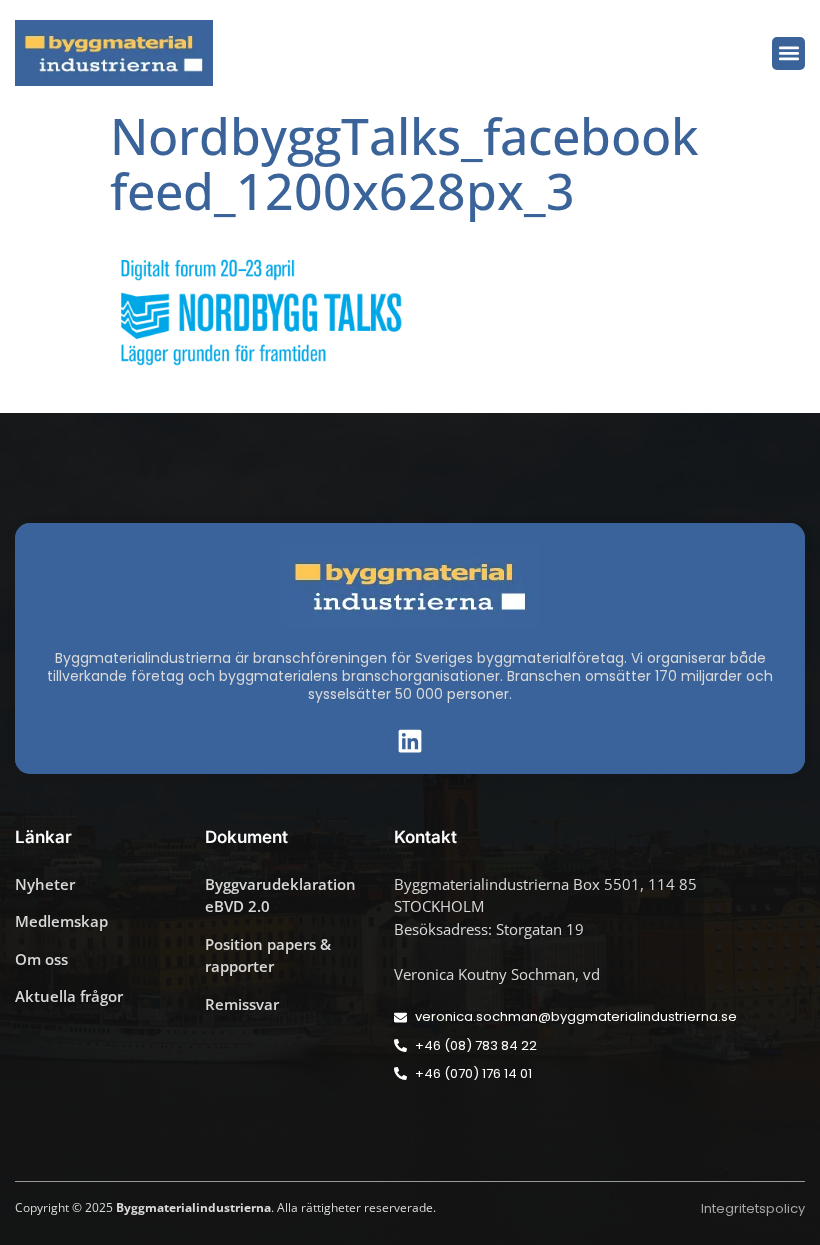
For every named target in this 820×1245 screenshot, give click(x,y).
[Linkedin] (410, 741)
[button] (788, 53)
